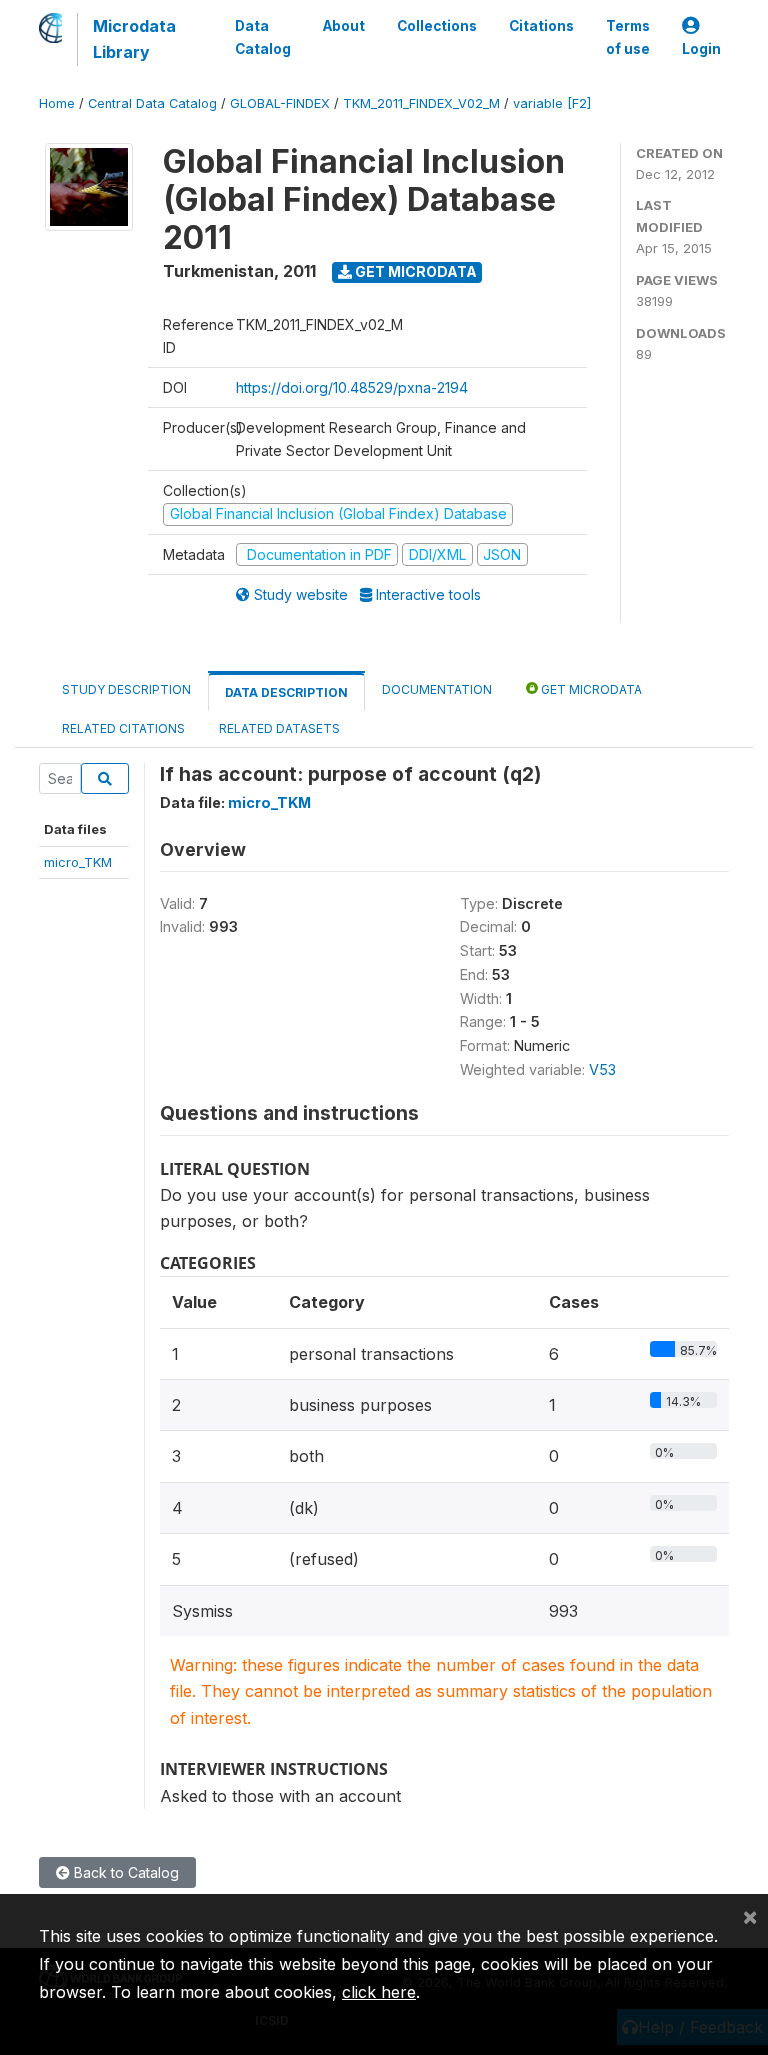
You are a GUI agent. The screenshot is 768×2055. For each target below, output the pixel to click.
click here (379, 1992)
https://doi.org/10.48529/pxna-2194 (352, 387)
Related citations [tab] (123, 728)
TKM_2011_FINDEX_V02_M (421, 103)
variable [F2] (552, 103)
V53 (602, 1069)
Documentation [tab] (437, 689)
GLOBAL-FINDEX (280, 103)
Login (701, 49)
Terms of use (628, 37)
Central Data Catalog (152, 103)
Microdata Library (134, 39)
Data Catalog (263, 37)
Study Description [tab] (126, 689)
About (344, 26)
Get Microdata (414, 271)
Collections (437, 26)
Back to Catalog (124, 1872)
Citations (541, 26)
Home (57, 103)
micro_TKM (78, 862)
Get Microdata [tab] (590, 689)
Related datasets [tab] (279, 728)
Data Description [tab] (286, 692)
